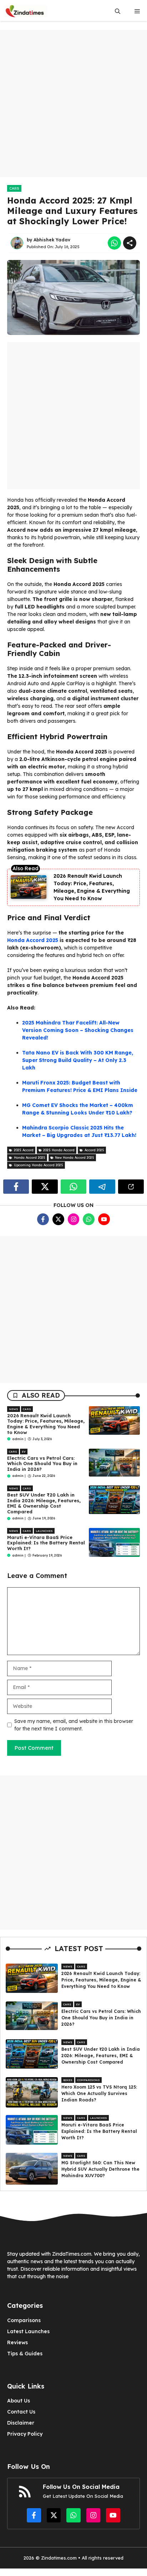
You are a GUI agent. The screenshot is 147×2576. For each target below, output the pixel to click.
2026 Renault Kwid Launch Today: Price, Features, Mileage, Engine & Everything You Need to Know (46, 1424)
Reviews (17, 2342)
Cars (14, 188)
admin (18, 1439)
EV (24, 1452)
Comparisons (88, 2080)
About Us (19, 2401)
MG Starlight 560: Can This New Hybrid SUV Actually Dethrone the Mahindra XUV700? (100, 2169)
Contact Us (21, 2412)
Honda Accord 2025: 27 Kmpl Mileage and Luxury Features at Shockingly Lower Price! (72, 211)
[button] (118, 11)
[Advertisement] (73, 104)
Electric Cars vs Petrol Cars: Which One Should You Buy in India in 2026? (42, 1464)
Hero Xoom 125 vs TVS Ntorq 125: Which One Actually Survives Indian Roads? (99, 2093)
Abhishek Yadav (52, 240)
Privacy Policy (25, 2434)
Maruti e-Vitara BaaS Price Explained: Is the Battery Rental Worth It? (46, 1543)
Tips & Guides (25, 2354)
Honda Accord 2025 (33, 940)
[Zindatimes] (26, 11)
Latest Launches (28, 2331)
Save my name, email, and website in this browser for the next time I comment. (74, 1725)
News (14, 1409)
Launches (44, 1531)
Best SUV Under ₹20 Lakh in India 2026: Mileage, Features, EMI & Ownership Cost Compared (44, 1503)
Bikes (68, 2080)
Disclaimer (21, 2423)
